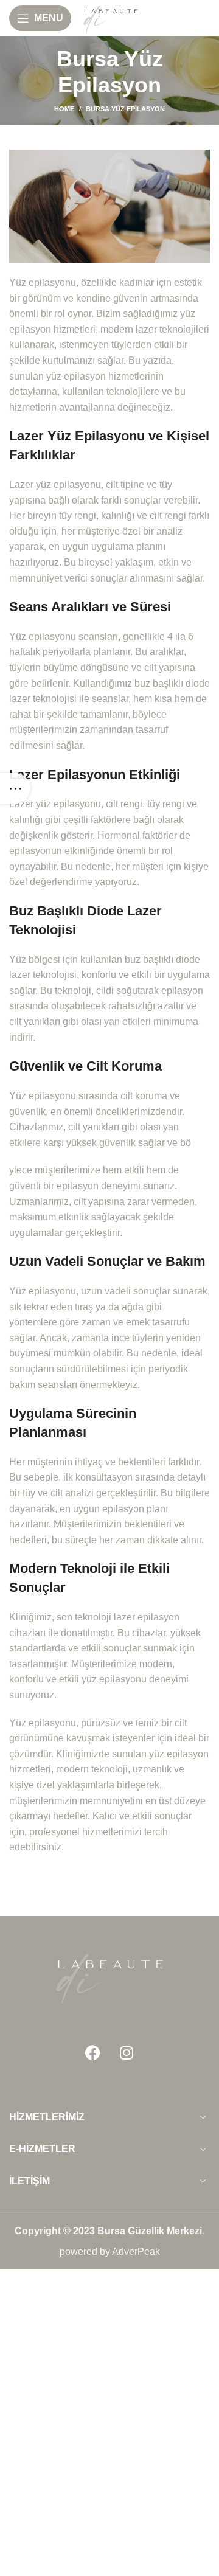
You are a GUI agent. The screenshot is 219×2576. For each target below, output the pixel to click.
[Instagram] (127, 2053)
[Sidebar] (15, 788)
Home (64, 109)
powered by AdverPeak (110, 2251)
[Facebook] (93, 2053)
